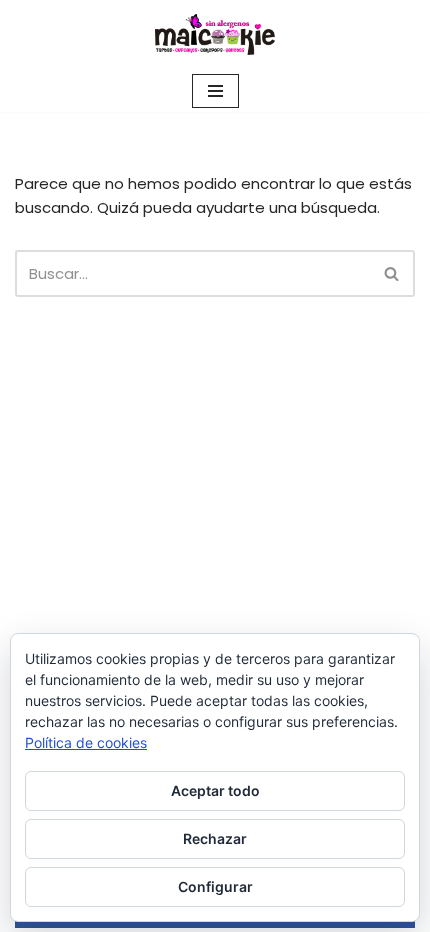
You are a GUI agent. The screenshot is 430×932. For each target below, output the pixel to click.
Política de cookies (86, 742)
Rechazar (215, 838)
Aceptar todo (215, 790)
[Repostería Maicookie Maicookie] (215, 35)
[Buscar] (392, 273)
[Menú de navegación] (215, 91)
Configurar (215, 886)
